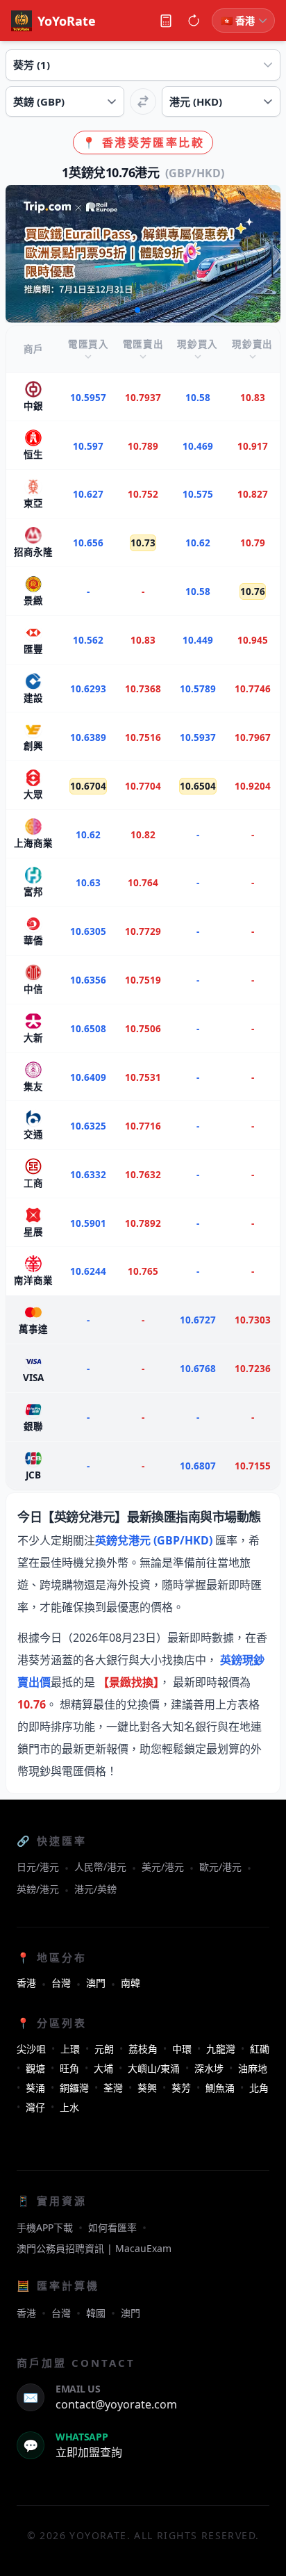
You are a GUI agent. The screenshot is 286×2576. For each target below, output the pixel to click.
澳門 (96, 1983)
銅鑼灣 (74, 2088)
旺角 (69, 2068)
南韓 (131, 1983)
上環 (70, 2049)
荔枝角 (143, 2049)
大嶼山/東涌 (154, 2068)
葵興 (147, 2088)
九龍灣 (221, 2049)
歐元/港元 (220, 1867)
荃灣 (113, 2088)
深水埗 (209, 2068)
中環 (182, 2049)
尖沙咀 (31, 2049)
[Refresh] (194, 21)
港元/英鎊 (95, 1889)
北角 (259, 2088)
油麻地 (253, 2068)
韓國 (96, 2313)
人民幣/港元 (100, 1867)
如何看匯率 (112, 2227)
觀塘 (35, 2068)
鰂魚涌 (220, 2088)
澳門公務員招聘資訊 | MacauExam (94, 2248)
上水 (69, 2107)
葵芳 (181, 2088)
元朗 (104, 2049)
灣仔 (35, 2107)
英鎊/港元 (38, 1889)
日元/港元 (38, 1867)
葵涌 (35, 2088)
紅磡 (260, 2049)
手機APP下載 (45, 2227)
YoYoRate (67, 21)
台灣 (61, 1983)
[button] (115, 310)
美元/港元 (163, 1867)
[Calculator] (166, 21)
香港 (26, 1983)
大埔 (103, 2068)
